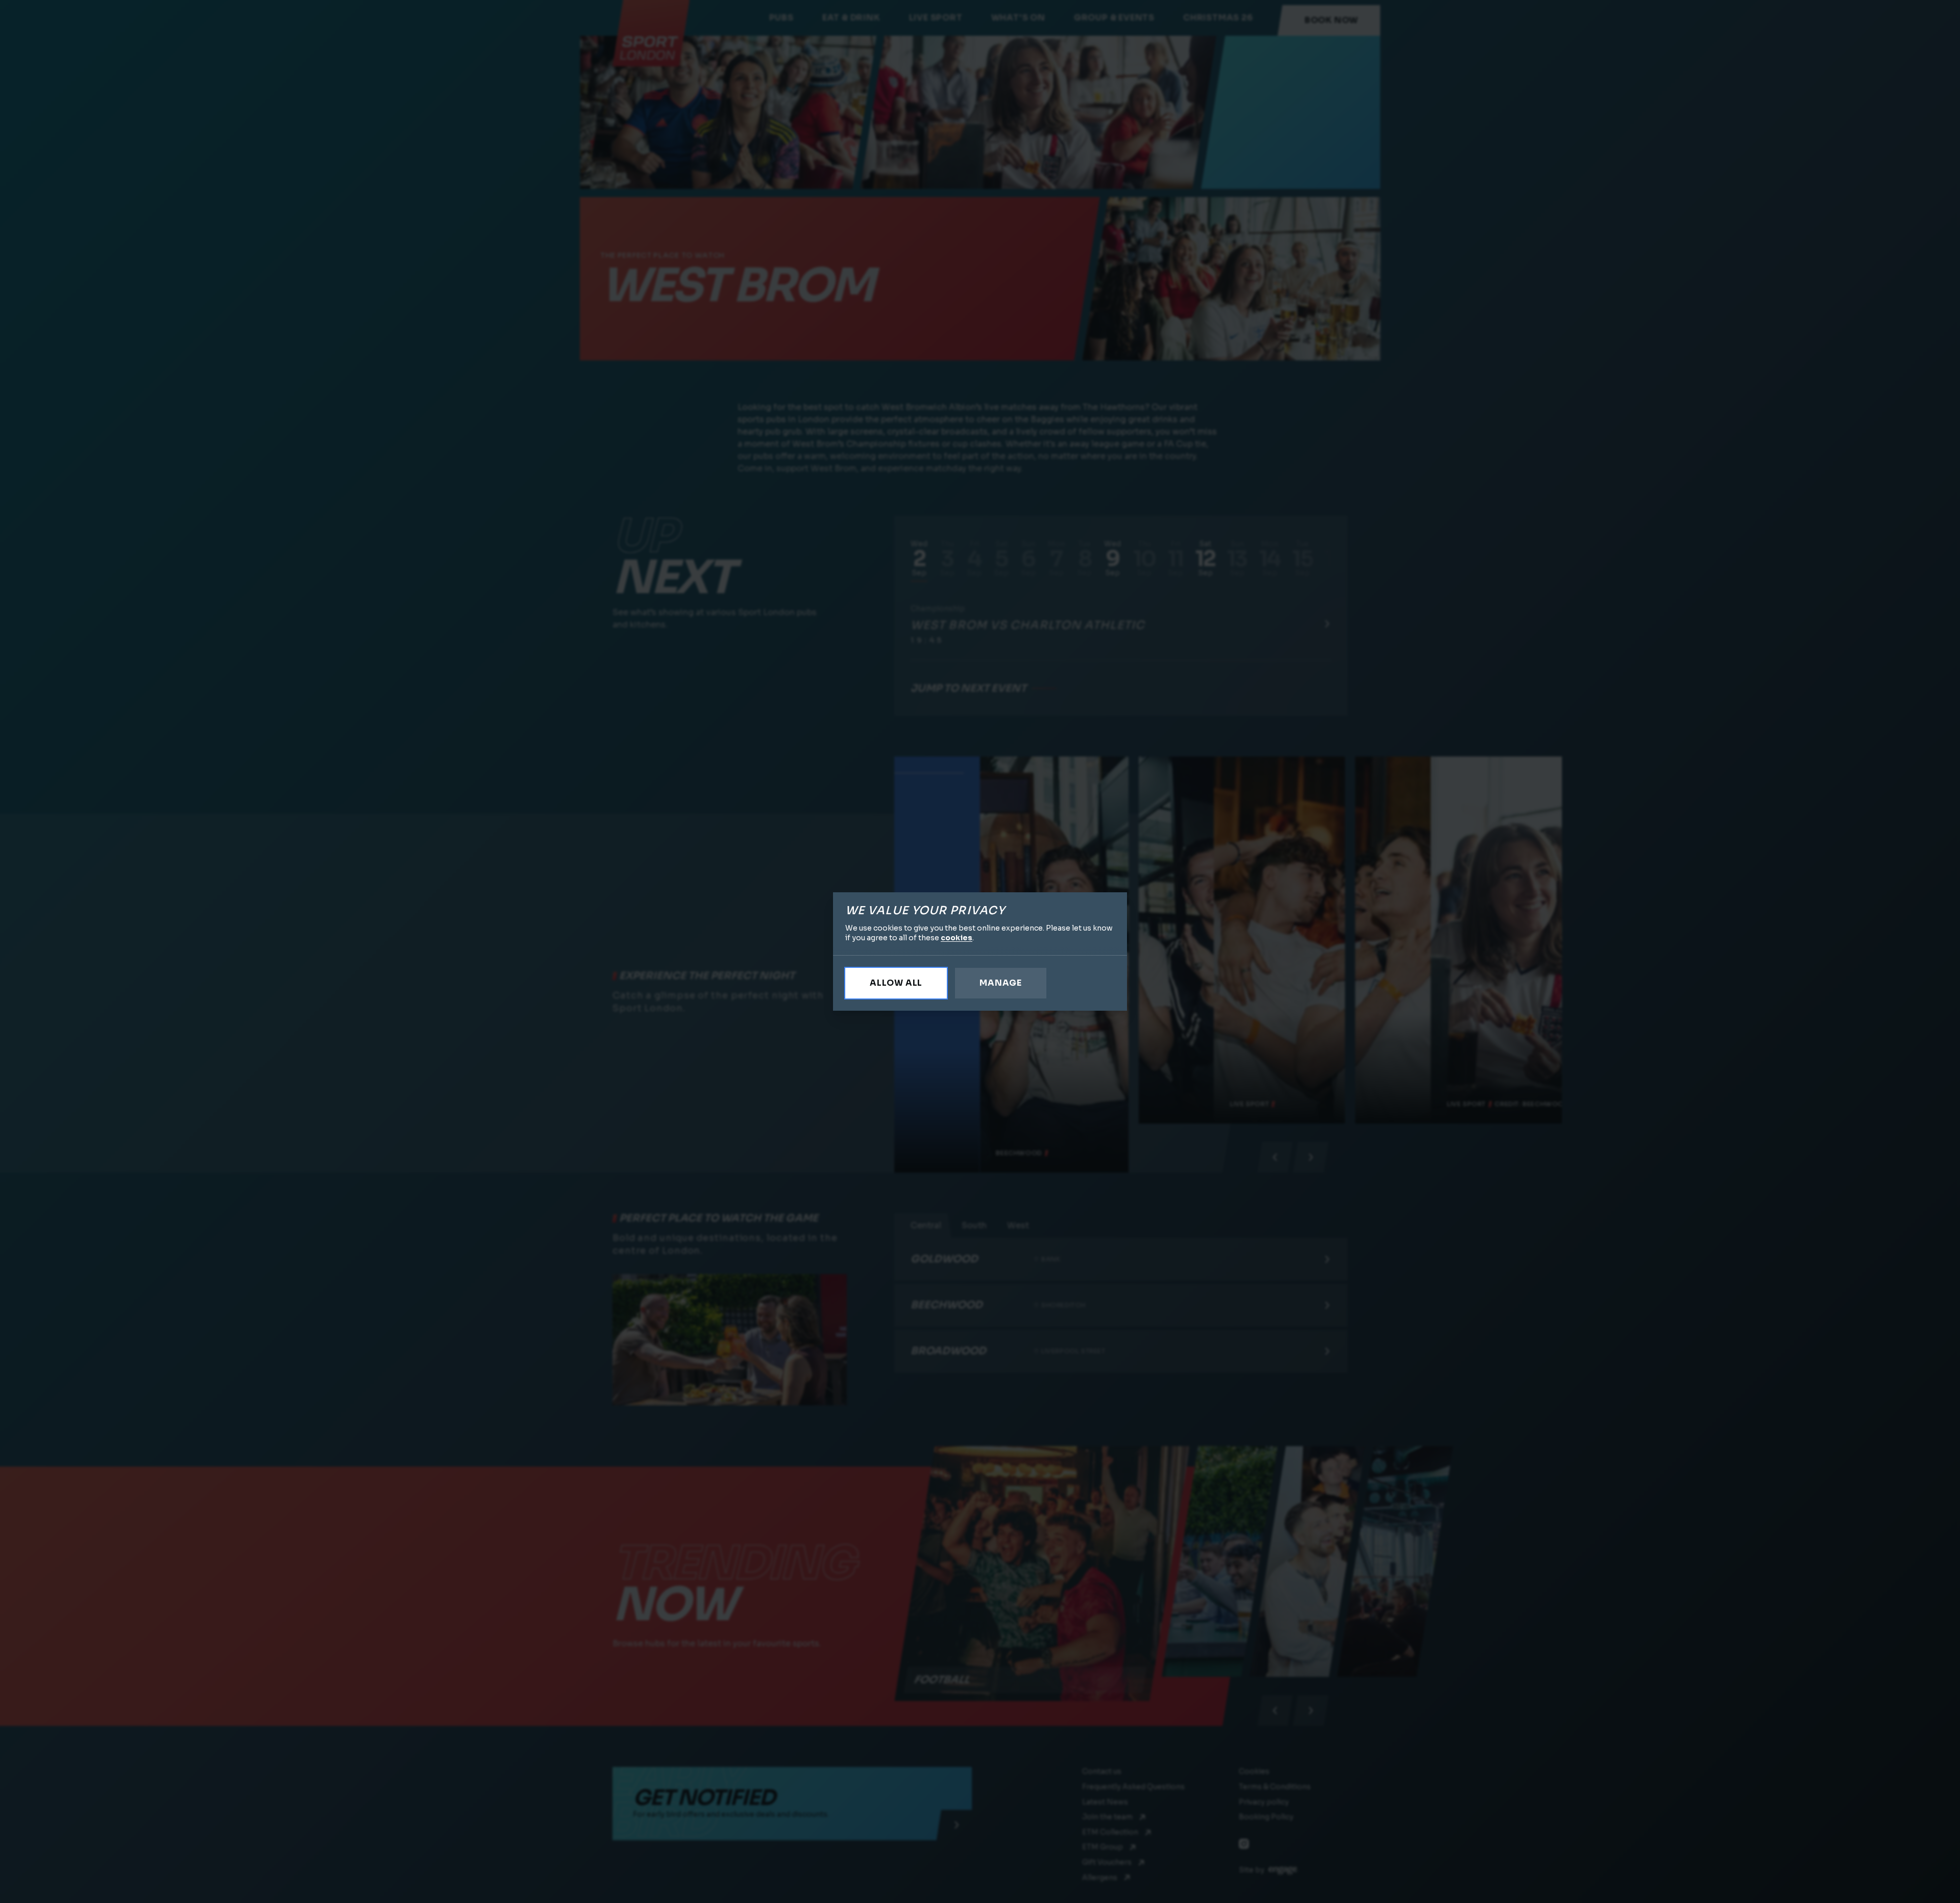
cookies (957, 938)
